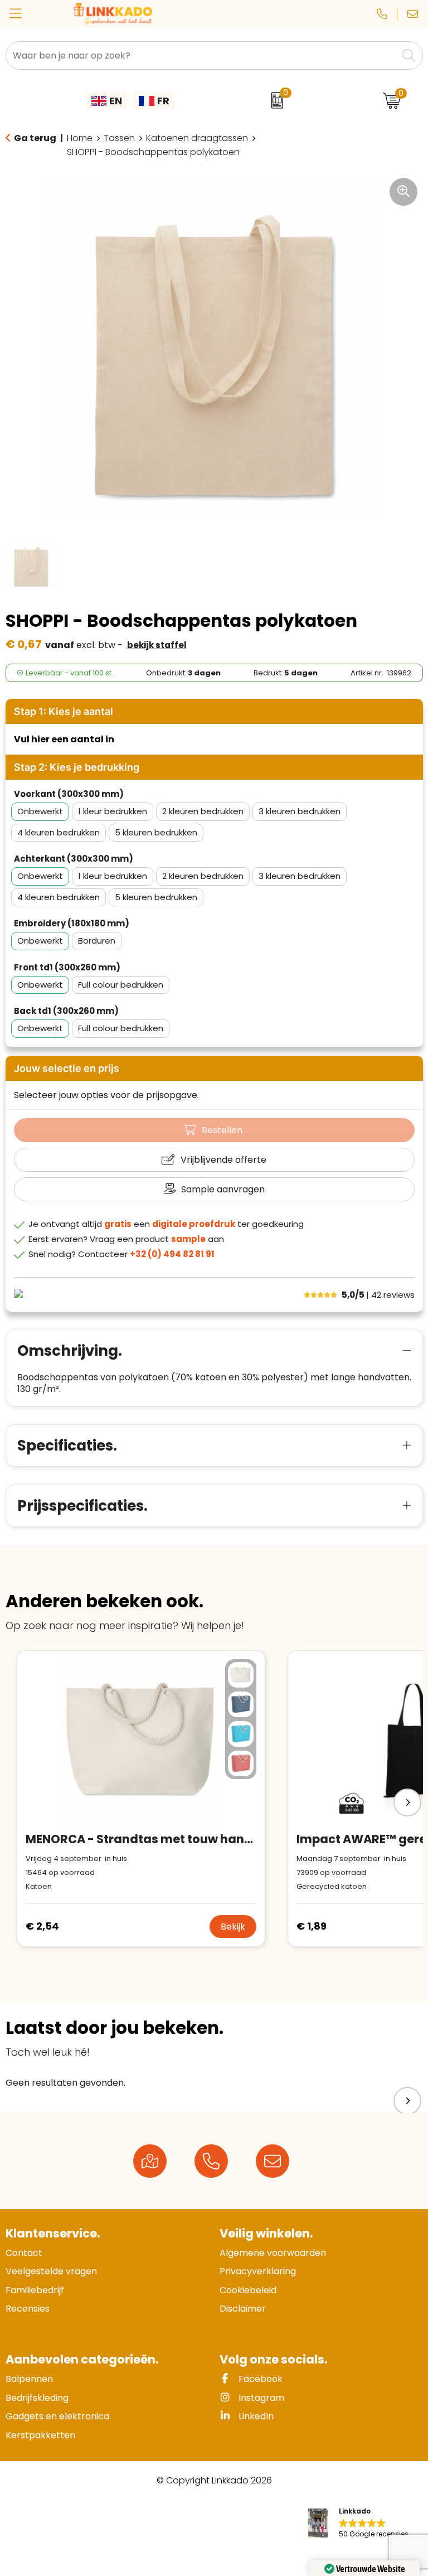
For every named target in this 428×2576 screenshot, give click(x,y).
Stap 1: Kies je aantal (64, 711)
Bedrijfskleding (37, 2398)
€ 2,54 (42, 1926)
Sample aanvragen (223, 1189)
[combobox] (202, 55)
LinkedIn (255, 2416)
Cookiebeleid (248, 2290)
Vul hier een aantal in (64, 739)
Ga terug (35, 138)
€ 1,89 (312, 1926)
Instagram (260, 2398)
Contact (24, 2253)
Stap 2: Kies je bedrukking (77, 767)
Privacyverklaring (258, 2271)
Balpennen (29, 2379)
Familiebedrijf (35, 2290)
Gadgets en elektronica (57, 2416)
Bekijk (233, 1927)
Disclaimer (243, 2309)
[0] (274, 100)
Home (80, 138)
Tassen (119, 138)
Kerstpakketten (40, 2435)
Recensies (28, 2309)
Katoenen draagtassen (197, 138)
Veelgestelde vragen (51, 2271)
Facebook (259, 2379)
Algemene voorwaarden (273, 2253)
